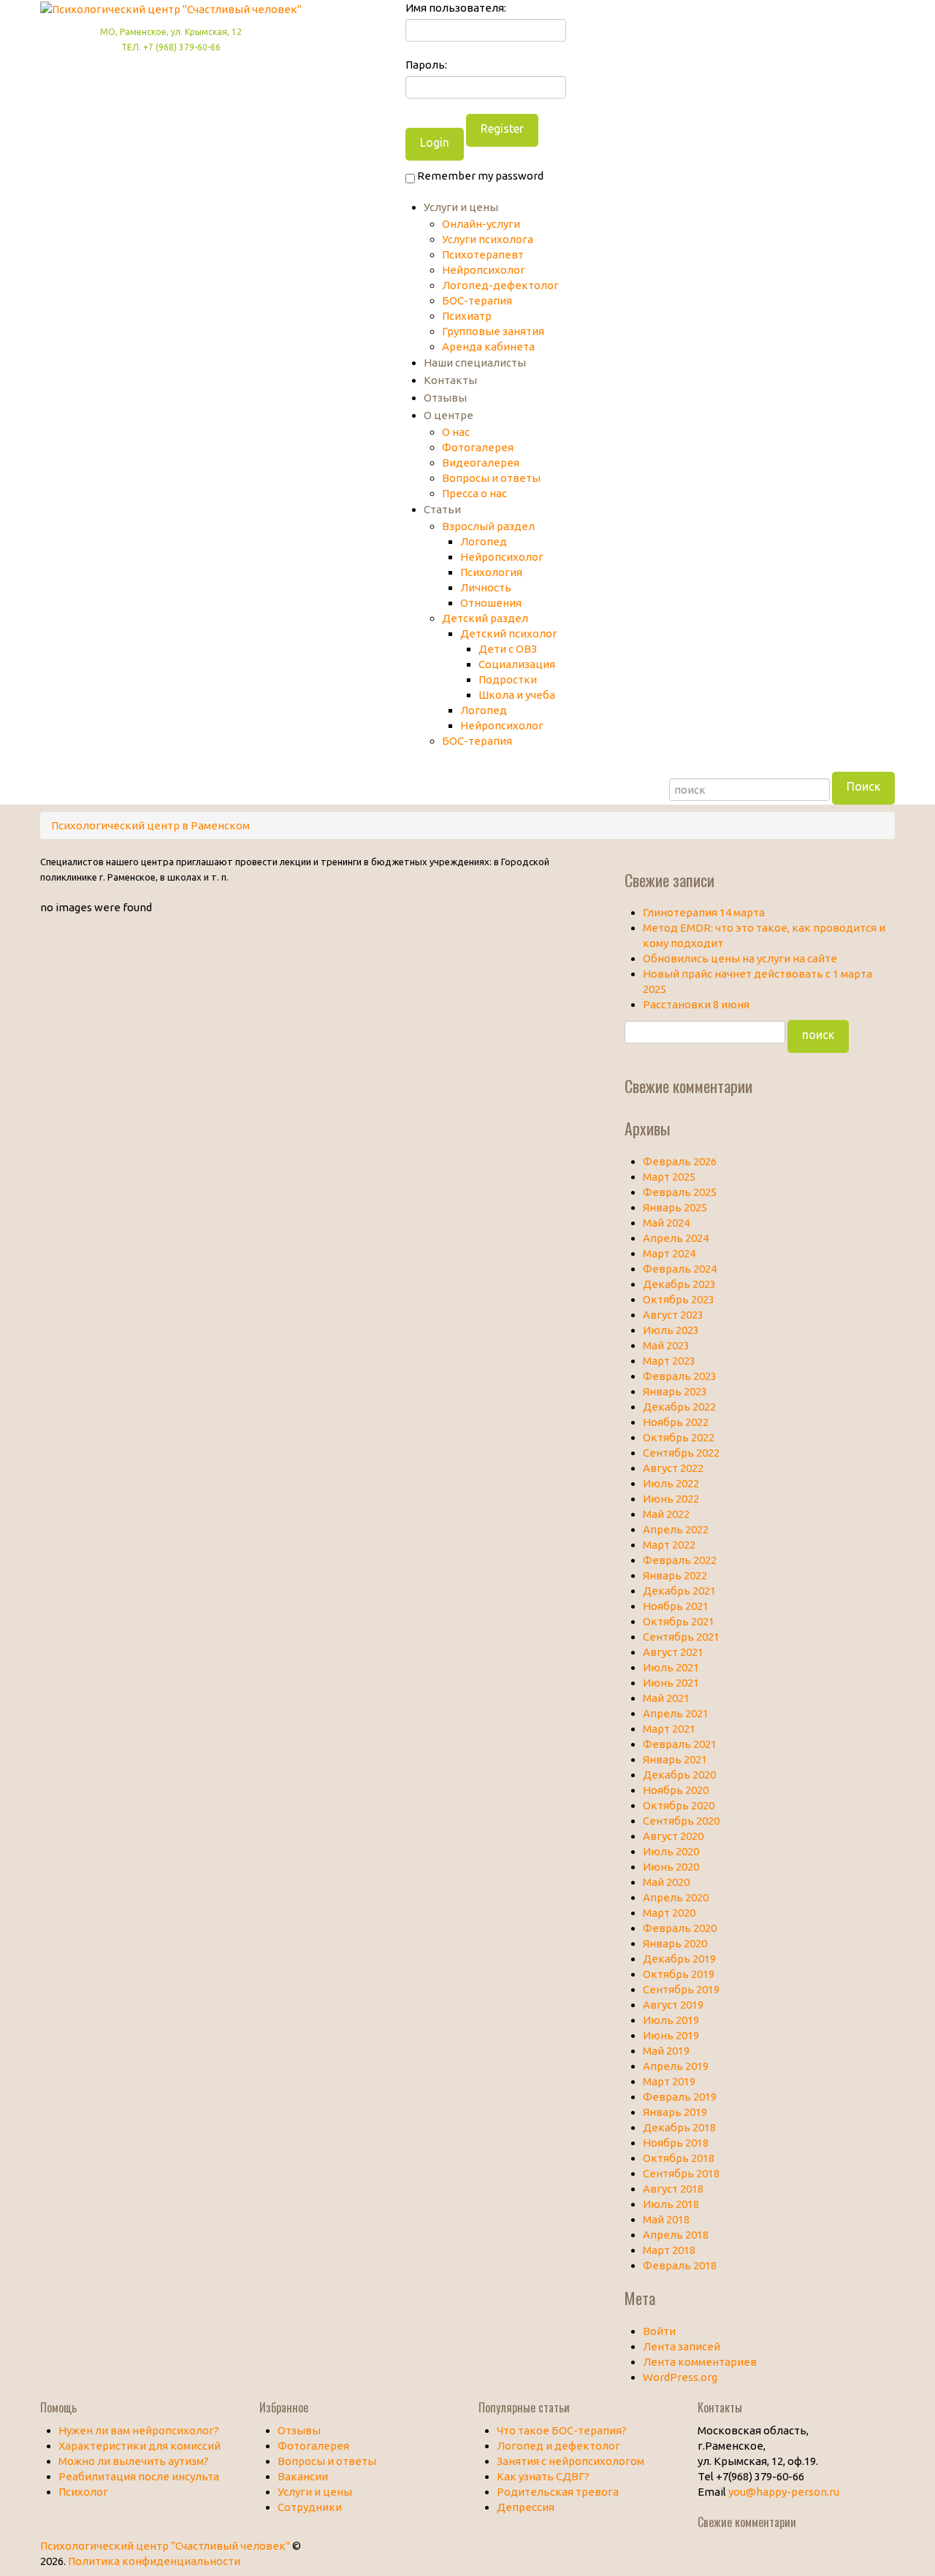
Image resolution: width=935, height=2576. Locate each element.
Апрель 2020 (676, 1897)
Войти (659, 2331)
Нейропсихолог (484, 270)
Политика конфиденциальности (154, 2561)
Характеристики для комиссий (140, 2446)
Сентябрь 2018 (681, 2173)
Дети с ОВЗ (508, 649)
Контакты (450, 380)
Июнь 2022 (671, 1499)
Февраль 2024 (680, 1269)
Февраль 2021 (680, 1744)
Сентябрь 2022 (681, 1453)
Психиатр (467, 316)
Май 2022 (666, 1514)
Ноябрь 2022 (676, 1422)
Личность (486, 587)
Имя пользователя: (456, 8)
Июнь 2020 (671, 1867)
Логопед (484, 541)
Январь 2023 (675, 1391)
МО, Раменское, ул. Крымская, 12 (171, 32)
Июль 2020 (671, 1851)
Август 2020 (673, 1836)
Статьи (442, 509)
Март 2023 (669, 1361)
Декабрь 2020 (679, 1775)
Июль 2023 (671, 1330)
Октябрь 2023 (679, 1299)
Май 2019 (666, 2051)
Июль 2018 (671, 2204)
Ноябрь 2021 (676, 1606)
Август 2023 (673, 1315)
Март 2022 (669, 1545)
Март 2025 (669, 1177)
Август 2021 (673, 1652)
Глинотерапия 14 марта (704, 912)
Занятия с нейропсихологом (570, 2461)
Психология (491, 572)
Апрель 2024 (676, 1238)
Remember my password (479, 176)
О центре (449, 415)
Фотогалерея (478, 447)
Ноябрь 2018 (676, 2143)
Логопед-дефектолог (500, 285)
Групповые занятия (493, 331)
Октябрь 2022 (679, 1437)
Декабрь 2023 (679, 1284)
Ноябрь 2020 (676, 1790)
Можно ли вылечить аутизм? (134, 2461)
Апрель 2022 (676, 1529)
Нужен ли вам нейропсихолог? (139, 2430)
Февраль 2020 (680, 1928)
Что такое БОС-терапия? (562, 2430)
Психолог (83, 2492)
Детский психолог (509, 633)
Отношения (491, 603)
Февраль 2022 (680, 1560)
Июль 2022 (671, 1483)
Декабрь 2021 (679, 1591)
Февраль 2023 (680, 1376)
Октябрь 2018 (679, 2158)
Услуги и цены (461, 207)
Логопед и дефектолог (558, 2446)
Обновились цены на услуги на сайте (740, 958)
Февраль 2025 (680, 1192)
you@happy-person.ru (784, 2492)
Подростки (508, 679)
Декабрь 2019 (679, 1959)
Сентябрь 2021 (681, 1637)
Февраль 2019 (680, 2097)
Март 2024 (669, 1253)
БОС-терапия (477, 300)
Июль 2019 (671, 2020)
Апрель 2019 (676, 2066)
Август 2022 (673, 1468)
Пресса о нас (474, 493)
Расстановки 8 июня (696, 1004)
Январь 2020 (675, 1943)
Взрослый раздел (488, 526)
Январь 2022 (675, 1575)
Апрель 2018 (676, 2235)
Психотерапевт (483, 254)
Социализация (517, 664)
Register (502, 129)
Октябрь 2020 (679, 1805)
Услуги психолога (488, 239)
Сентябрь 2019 (681, 1989)
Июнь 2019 (671, 2035)
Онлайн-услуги (481, 224)
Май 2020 (666, 1882)
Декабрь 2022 (679, 1407)
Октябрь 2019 (679, 1974)
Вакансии (303, 2476)
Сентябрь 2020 (681, 1821)
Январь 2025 (675, 1207)
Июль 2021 (671, 1667)
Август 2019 (673, 2005)
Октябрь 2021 (679, 1621)
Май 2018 (666, 2219)
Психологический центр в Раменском (150, 825)
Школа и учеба (517, 695)
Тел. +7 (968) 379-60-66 (171, 47)
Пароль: (426, 65)
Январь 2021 (675, 1759)
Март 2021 (669, 1729)
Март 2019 (669, 2081)
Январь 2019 (675, 2112)
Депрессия (526, 2507)
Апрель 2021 (676, 1713)
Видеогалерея (481, 463)
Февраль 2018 (680, 2265)
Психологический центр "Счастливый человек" (165, 2546)
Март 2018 (669, 2250)
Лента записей (682, 2346)
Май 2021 (666, 1698)
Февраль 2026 (680, 1161)
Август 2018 (673, 2189)
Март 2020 (669, 1913)
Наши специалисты (475, 363)
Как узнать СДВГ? (543, 2476)
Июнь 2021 (671, 1683)
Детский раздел (485, 618)
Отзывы (445, 398)
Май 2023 (666, 1345)
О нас (456, 432)
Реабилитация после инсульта (139, 2476)
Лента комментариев (700, 2362)
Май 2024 (666, 1223)
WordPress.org (680, 2377)
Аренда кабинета (488, 346)
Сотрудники (310, 2507)
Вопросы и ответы (491, 478)
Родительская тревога (558, 2492)
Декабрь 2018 (679, 2127)
